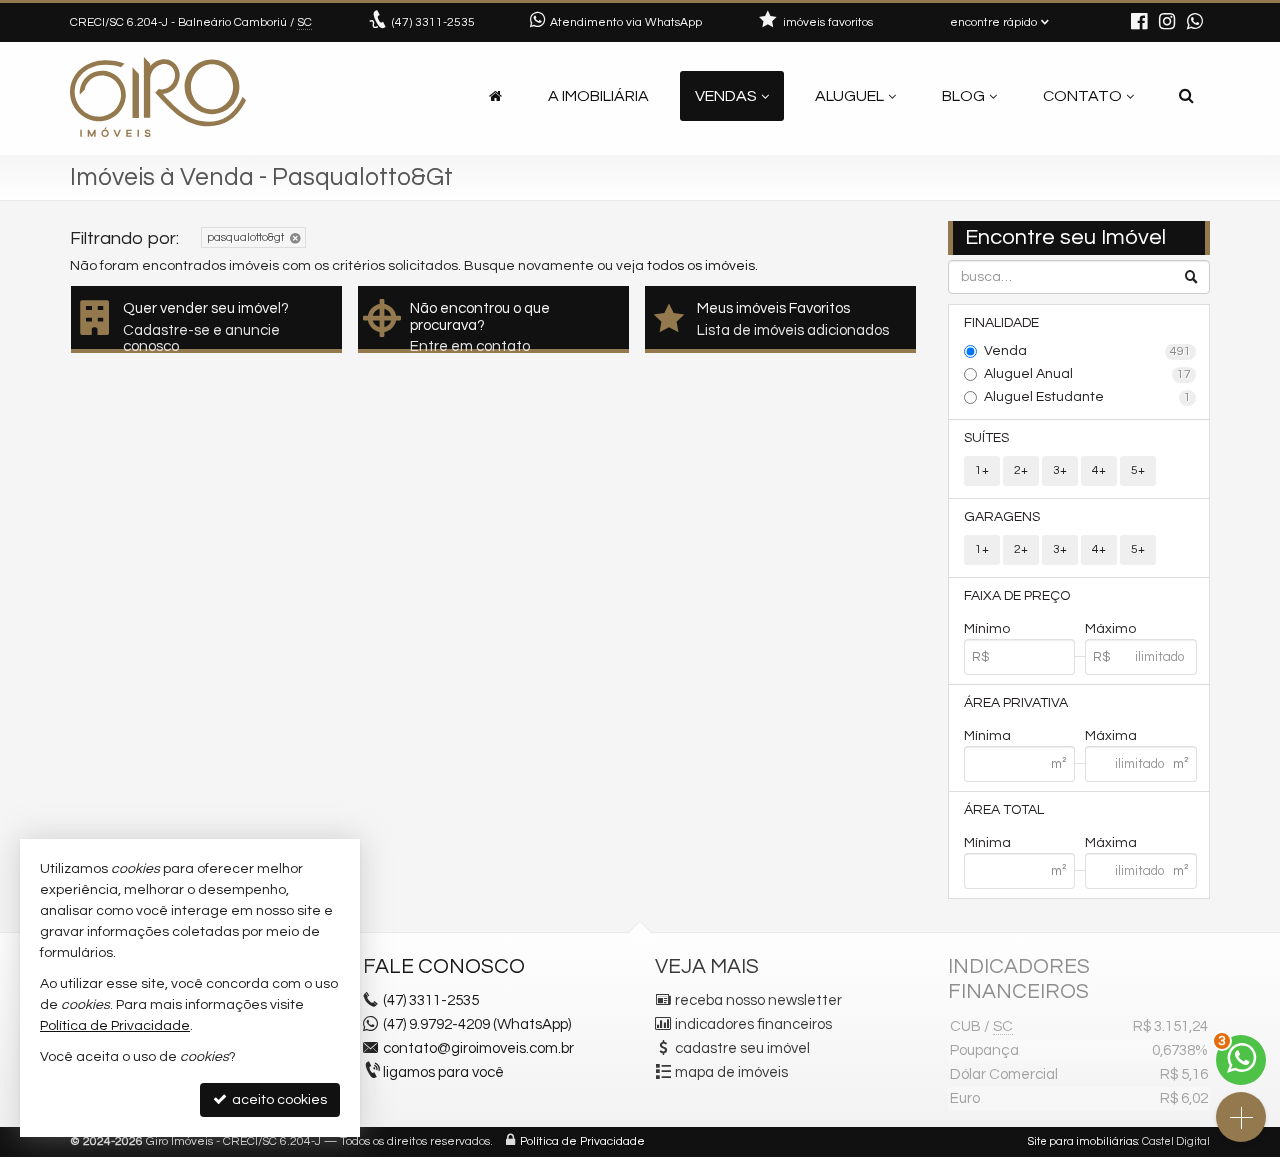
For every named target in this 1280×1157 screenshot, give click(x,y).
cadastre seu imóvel (742, 1048)
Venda (1088, 351)
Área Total (1004, 810)
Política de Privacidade (582, 1141)
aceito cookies (278, 1100)
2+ (1021, 470)
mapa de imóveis (731, 1072)
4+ (1099, 470)
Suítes (986, 438)
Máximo (1110, 629)
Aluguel (849, 96)
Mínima (987, 736)
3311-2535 (433, 22)
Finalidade (1001, 323)
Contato (1082, 96)
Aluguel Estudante (1088, 397)
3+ (1060, 470)
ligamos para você (443, 1072)
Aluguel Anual (1088, 374)
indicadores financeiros (753, 1024)
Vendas (726, 96)
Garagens (1002, 517)
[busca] (1186, 96)
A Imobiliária (598, 96)
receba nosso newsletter (758, 1000)
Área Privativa (1016, 703)
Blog (963, 96)
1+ (982, 470)
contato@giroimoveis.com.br (478, 1048)
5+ (1138, 470)
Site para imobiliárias (1083, 1141)
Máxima (1111, 736)
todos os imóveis (701, 266)
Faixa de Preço (1017, 596)
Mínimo (987, 629)
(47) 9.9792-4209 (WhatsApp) (477, 1024)
